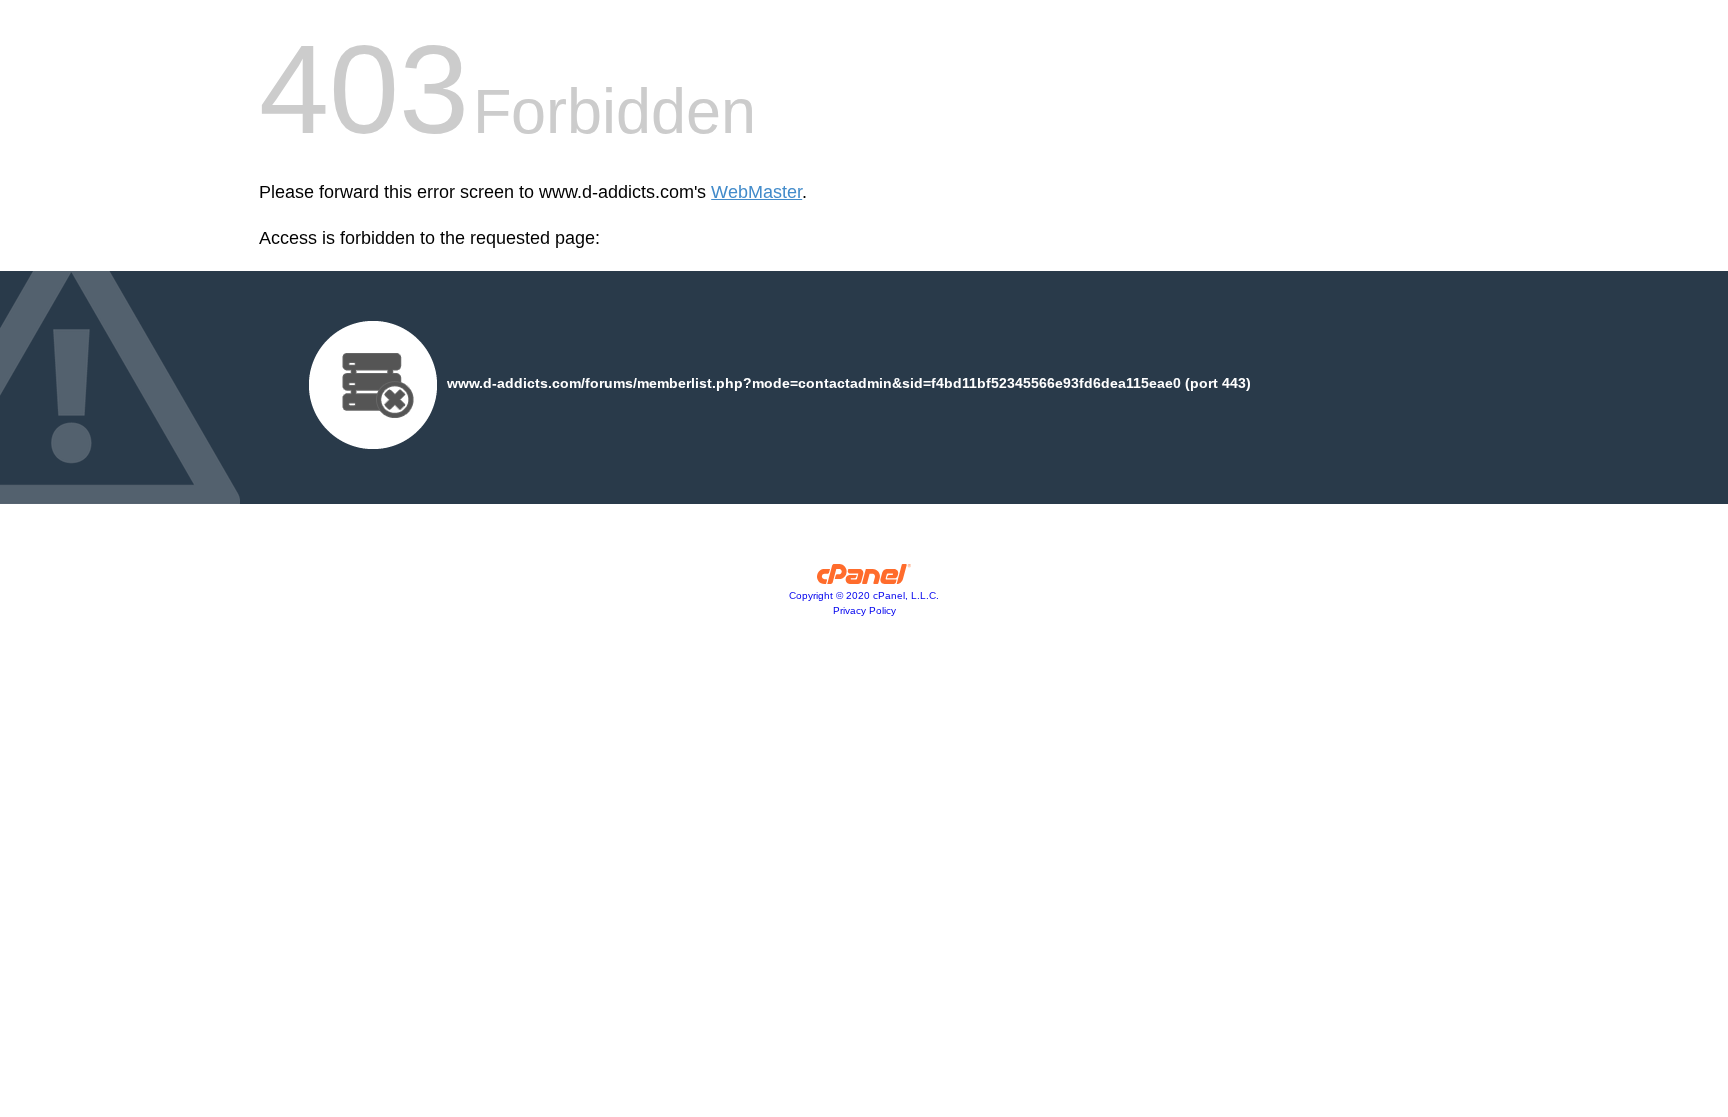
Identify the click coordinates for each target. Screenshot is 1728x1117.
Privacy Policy (864, 610)
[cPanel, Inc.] (864, 579)
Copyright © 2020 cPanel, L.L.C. (864, 595)
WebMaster (756, 192)
